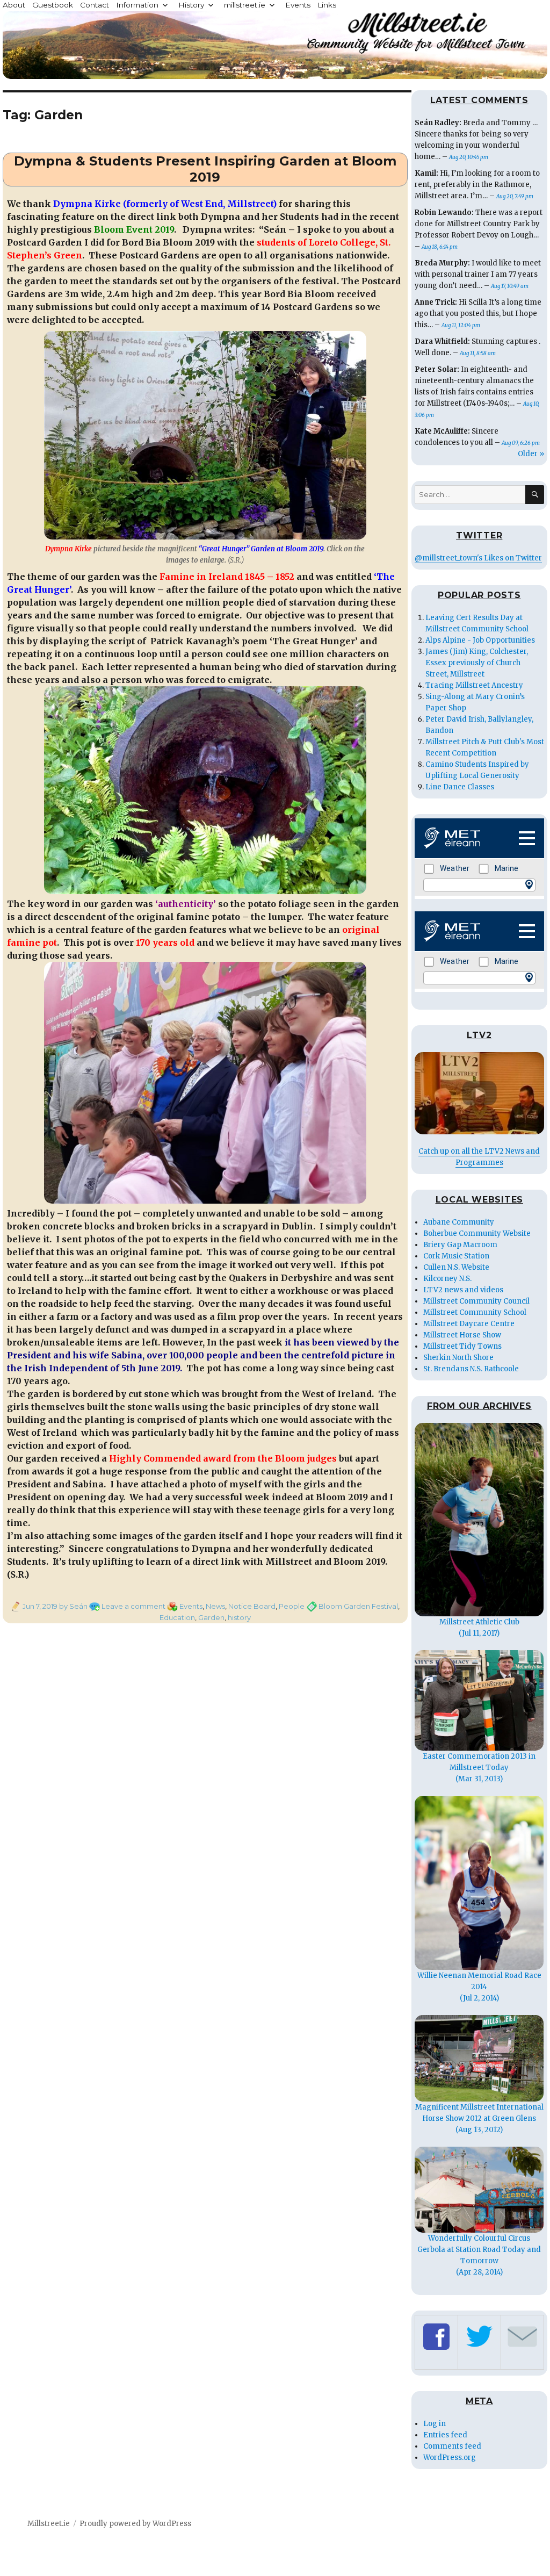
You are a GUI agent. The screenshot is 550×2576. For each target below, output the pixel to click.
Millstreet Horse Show (462, 1335)
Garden (211, 1617)
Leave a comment (133, 1606)
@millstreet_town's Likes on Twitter (478, 558)
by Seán (73, 1606)
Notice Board (252, 1606)
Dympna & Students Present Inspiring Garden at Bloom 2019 (205, 169)
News (215, 1606)
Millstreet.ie (49, 2524)
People (292, 1606)
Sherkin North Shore (458, 1358)
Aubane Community (459, 1222)
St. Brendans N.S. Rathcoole (471, 1369)
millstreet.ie (245, 5)
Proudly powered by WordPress (135, 2524)
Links (327, 5)
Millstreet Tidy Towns (462, 1346)
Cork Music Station (456, 1256)
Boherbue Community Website (477, 1233)
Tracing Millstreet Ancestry (474, 685)
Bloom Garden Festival (358, 1606)
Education (177, 1617)
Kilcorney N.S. (447, 1279)
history (239, 1617)
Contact (95, 5)
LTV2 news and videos (463, 1290)
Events (298, 5)
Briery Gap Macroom (460, 1245)
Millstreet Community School (475, 1312)
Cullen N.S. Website (456, 1267)
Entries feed (445, 2435)
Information (137, 5)
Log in (435, 2424)
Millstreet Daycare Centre (469, 1324)
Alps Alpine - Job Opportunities (480, 640)
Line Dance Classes (460, 787)
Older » (531, 454)
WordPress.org (450, 2458)
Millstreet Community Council (476, 1301)
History (191, 5)
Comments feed (452, 2446)
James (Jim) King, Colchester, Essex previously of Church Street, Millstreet (477, 663)
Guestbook (53, 5)
